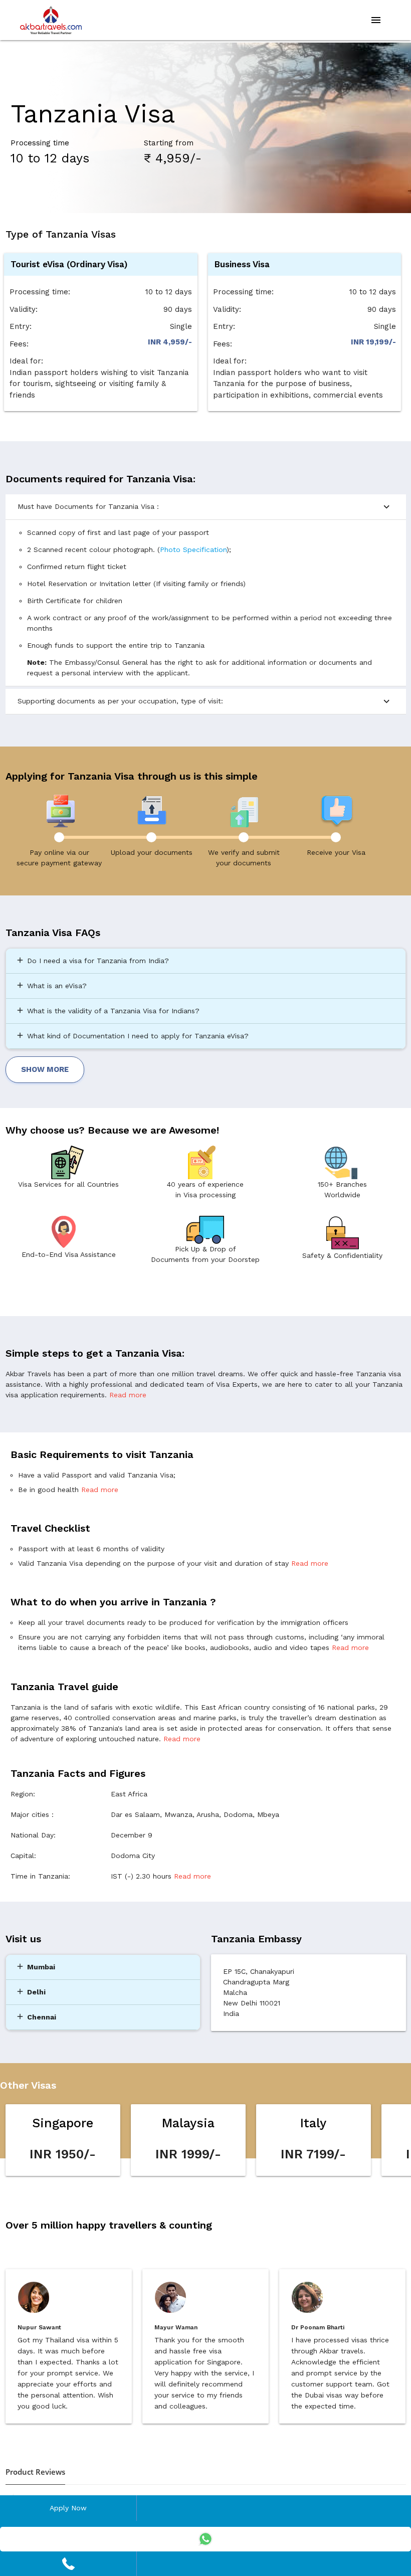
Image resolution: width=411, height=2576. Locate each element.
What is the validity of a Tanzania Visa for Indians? (108, 1010)
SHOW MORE (45, 1069)
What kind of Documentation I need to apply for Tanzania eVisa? (132, 1035)
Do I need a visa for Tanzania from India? (92, 960)
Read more (128, 1395)
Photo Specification (193, 549)
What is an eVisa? (51, 985)
